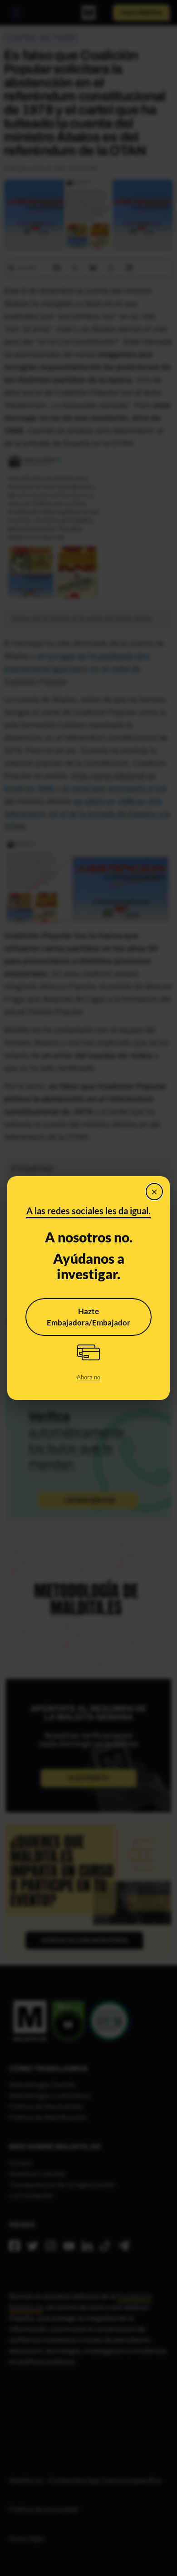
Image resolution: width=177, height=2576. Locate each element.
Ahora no (88, 1377)
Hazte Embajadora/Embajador (88, 1317)
